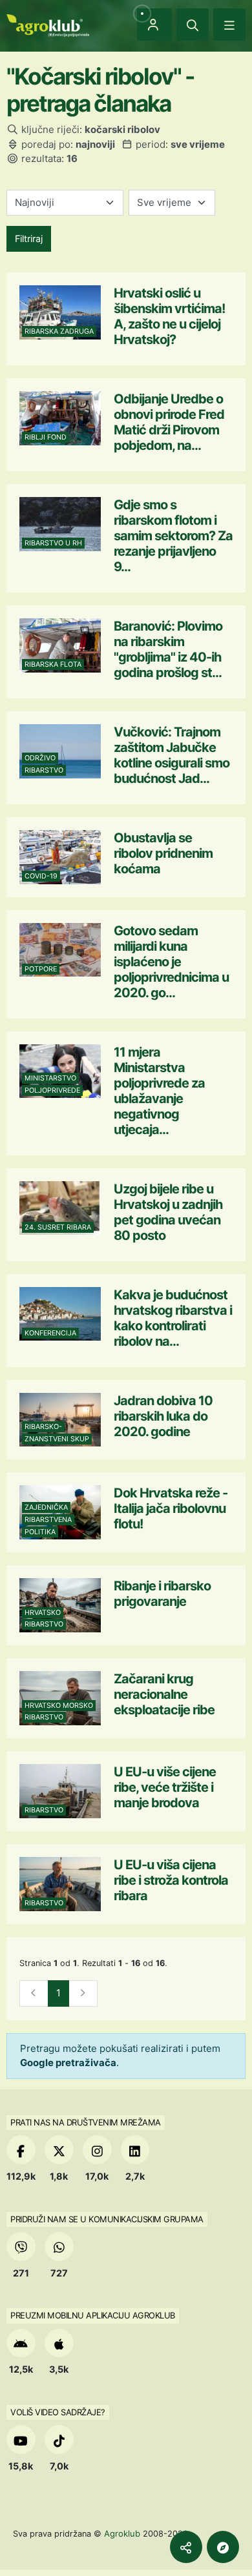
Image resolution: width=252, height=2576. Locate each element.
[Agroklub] (48, 24)
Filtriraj (29, 238)
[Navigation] (229, 25)
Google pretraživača (68, 2063)
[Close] (193, 25)
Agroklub (122, 2533)
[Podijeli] (186, 2547)
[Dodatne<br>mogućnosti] (223, 2547)
